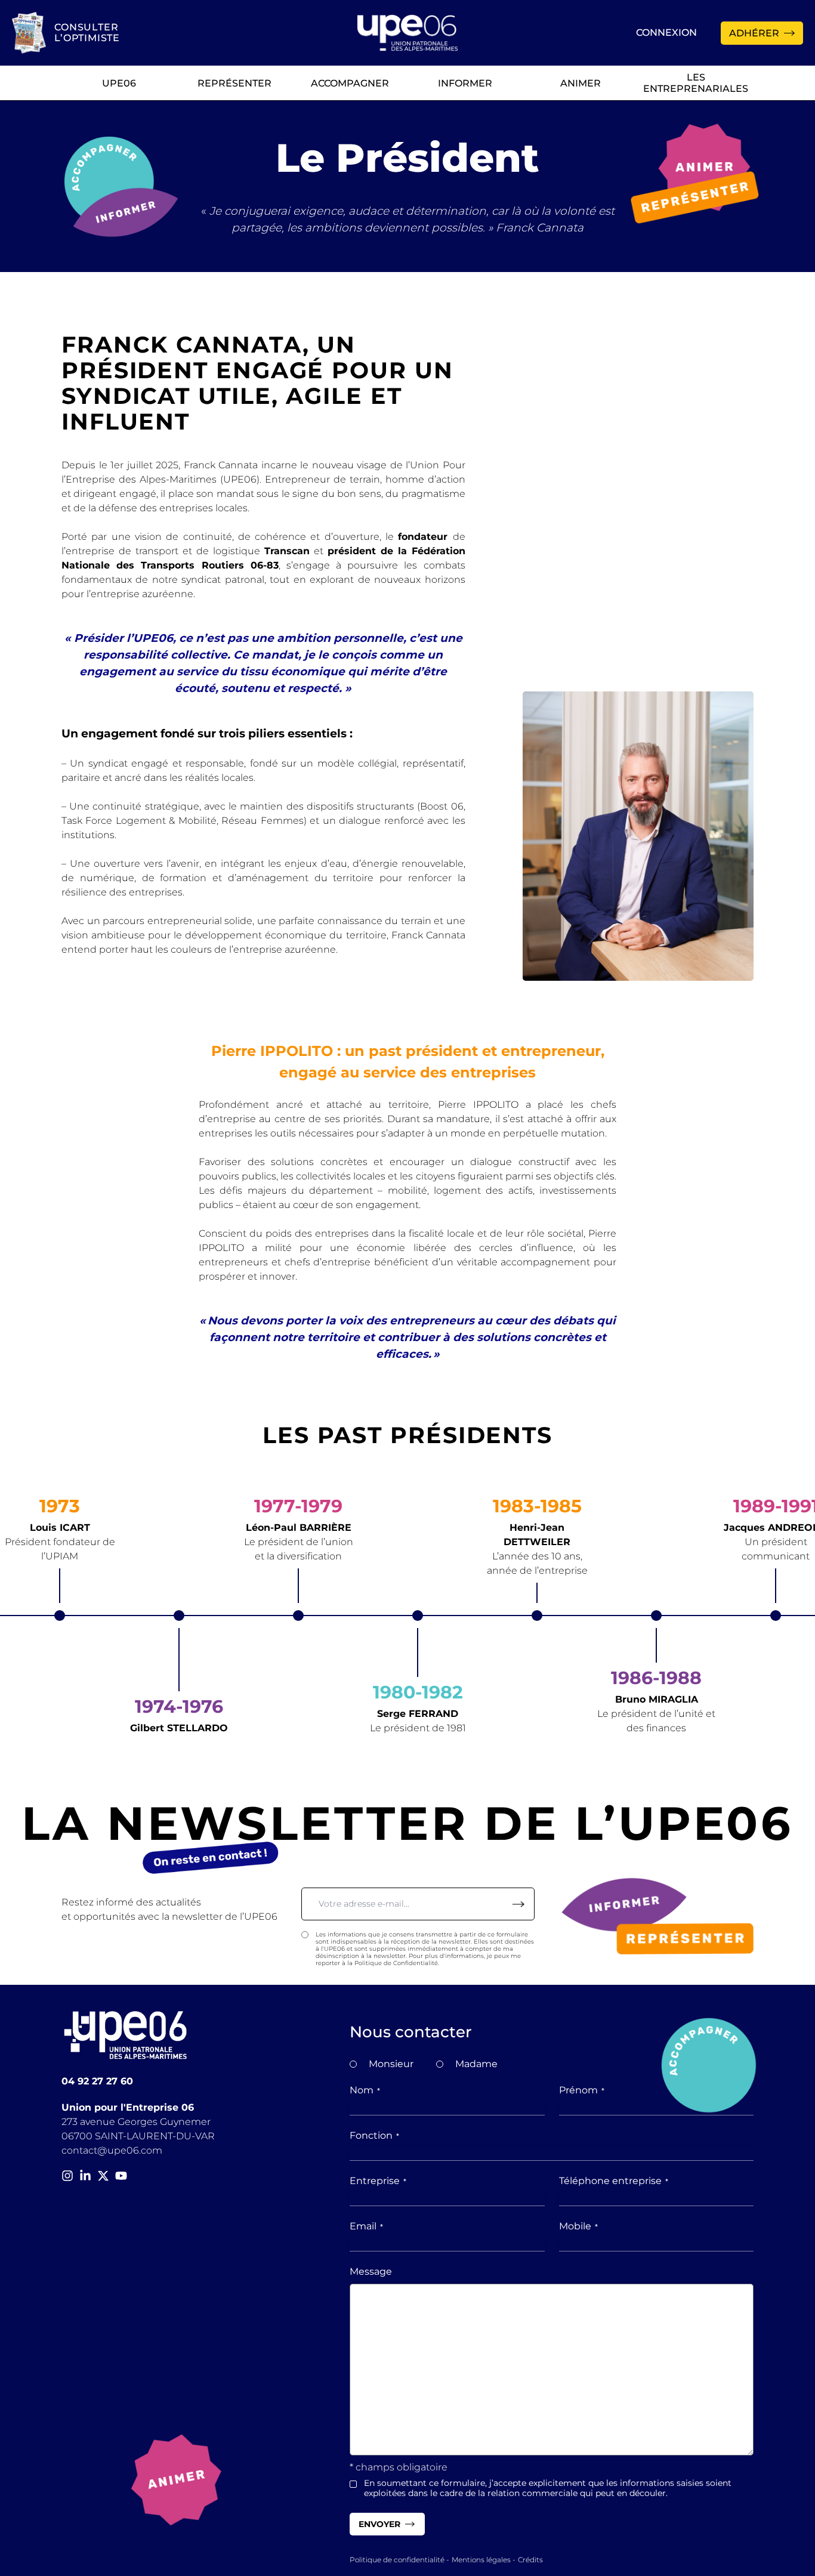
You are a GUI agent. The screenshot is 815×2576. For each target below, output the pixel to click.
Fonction (374, 2135)
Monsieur (391, 2064)
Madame (476, 2064)
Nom (365, 2090)
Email (366, 2226)
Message (371, 2271)
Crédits (530, 2560)
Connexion (666, 33)
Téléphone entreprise (614, 2181)
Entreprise (378, 2181)
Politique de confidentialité (397, 2560)
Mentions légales (481, 2560)
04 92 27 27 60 (97, 2081)
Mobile (578, 2226)
